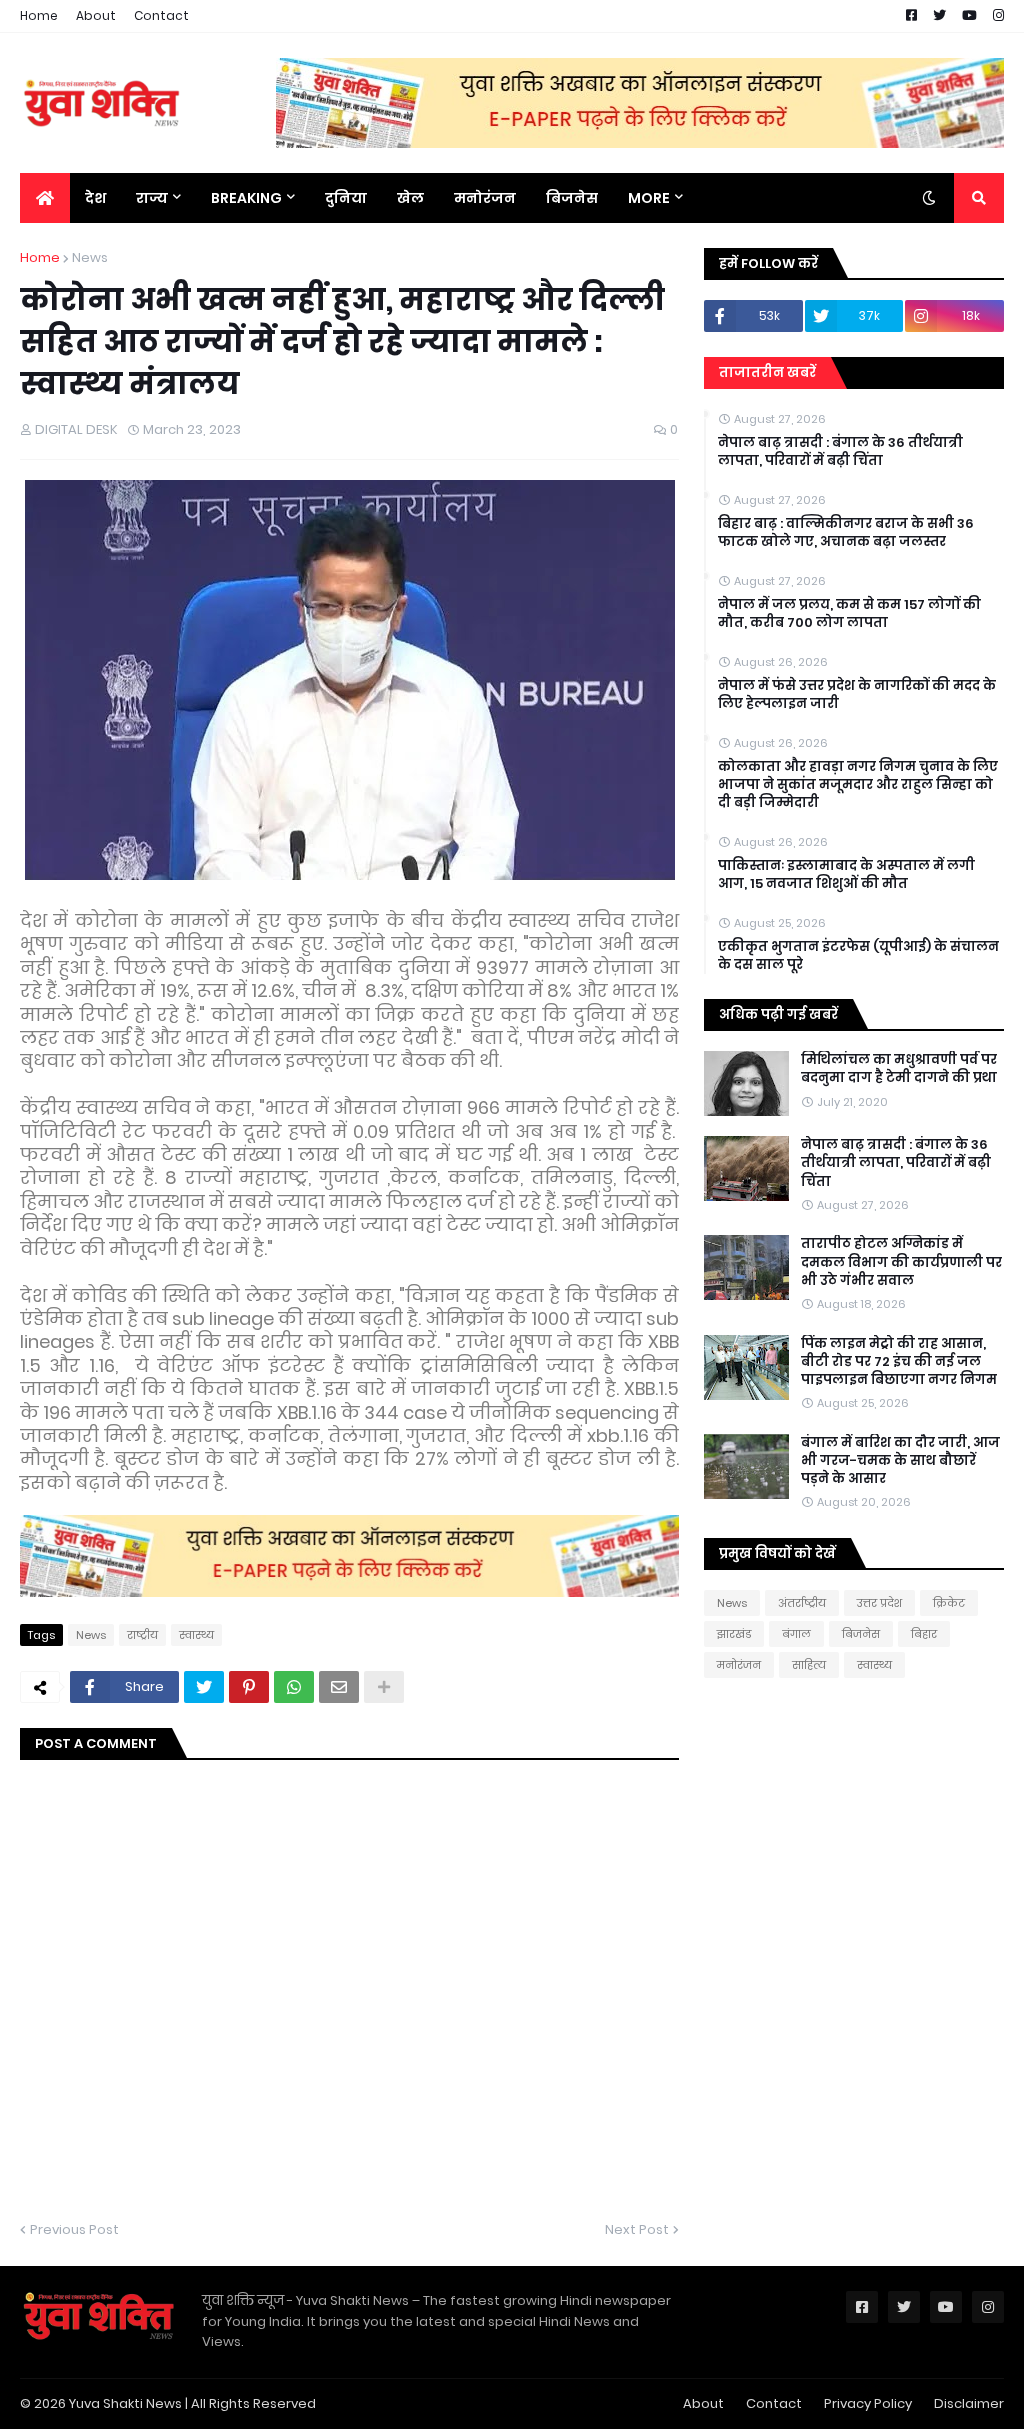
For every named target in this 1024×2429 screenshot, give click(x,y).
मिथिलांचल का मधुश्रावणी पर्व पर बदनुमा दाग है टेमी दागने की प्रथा (899, 1069)
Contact (161, 15)
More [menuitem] (649, 198)
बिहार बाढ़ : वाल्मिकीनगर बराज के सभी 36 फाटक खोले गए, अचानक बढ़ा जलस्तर (846, 533)
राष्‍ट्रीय (142, 1635)
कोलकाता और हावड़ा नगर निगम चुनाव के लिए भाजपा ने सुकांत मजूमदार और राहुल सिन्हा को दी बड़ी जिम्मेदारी (858, 785)
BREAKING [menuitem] (246, 198)
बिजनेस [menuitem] (572, 198)
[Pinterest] (249, 1687)
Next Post (637, 2229)
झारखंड (734, 1634)
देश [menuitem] (95, 198)
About (96, 15)
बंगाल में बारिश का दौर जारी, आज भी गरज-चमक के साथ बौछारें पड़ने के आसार (900, 1461)
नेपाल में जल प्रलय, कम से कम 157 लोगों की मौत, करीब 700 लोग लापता (849, 614)
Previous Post (74, 2229)
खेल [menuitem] (410, 198)
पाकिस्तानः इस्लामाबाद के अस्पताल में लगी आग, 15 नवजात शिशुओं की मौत (846, 875)
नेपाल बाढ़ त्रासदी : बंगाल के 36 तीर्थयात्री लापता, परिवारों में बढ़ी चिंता (840, 452)
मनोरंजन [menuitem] (485, 198)
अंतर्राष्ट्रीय (802, 1603)
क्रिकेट (949, 1603)
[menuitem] (45, 198)
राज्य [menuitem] (152, 198)
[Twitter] (204, 1687)
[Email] (339, 1687)
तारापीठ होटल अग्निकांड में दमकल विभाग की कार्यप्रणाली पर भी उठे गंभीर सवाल (901, 1262)
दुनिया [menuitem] (346, 198)
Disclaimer (969, 2403)
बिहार (924, 1634)
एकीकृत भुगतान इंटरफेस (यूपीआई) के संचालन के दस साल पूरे (858, 956)
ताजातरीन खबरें (767, 372)
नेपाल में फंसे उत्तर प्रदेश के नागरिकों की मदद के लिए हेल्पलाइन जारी (857, 695)
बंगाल (796, 1634)
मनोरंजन (739, 1665)
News (90, 257)
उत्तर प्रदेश (879, 1603)
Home (39, 15)
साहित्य (809, 1665)
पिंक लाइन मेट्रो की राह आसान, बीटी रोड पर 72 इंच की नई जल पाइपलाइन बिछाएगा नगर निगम (899, 1362)
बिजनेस (861, 1634)
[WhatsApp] (294, 1687)
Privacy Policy (868, 2403)
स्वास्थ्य (196, 1635)
